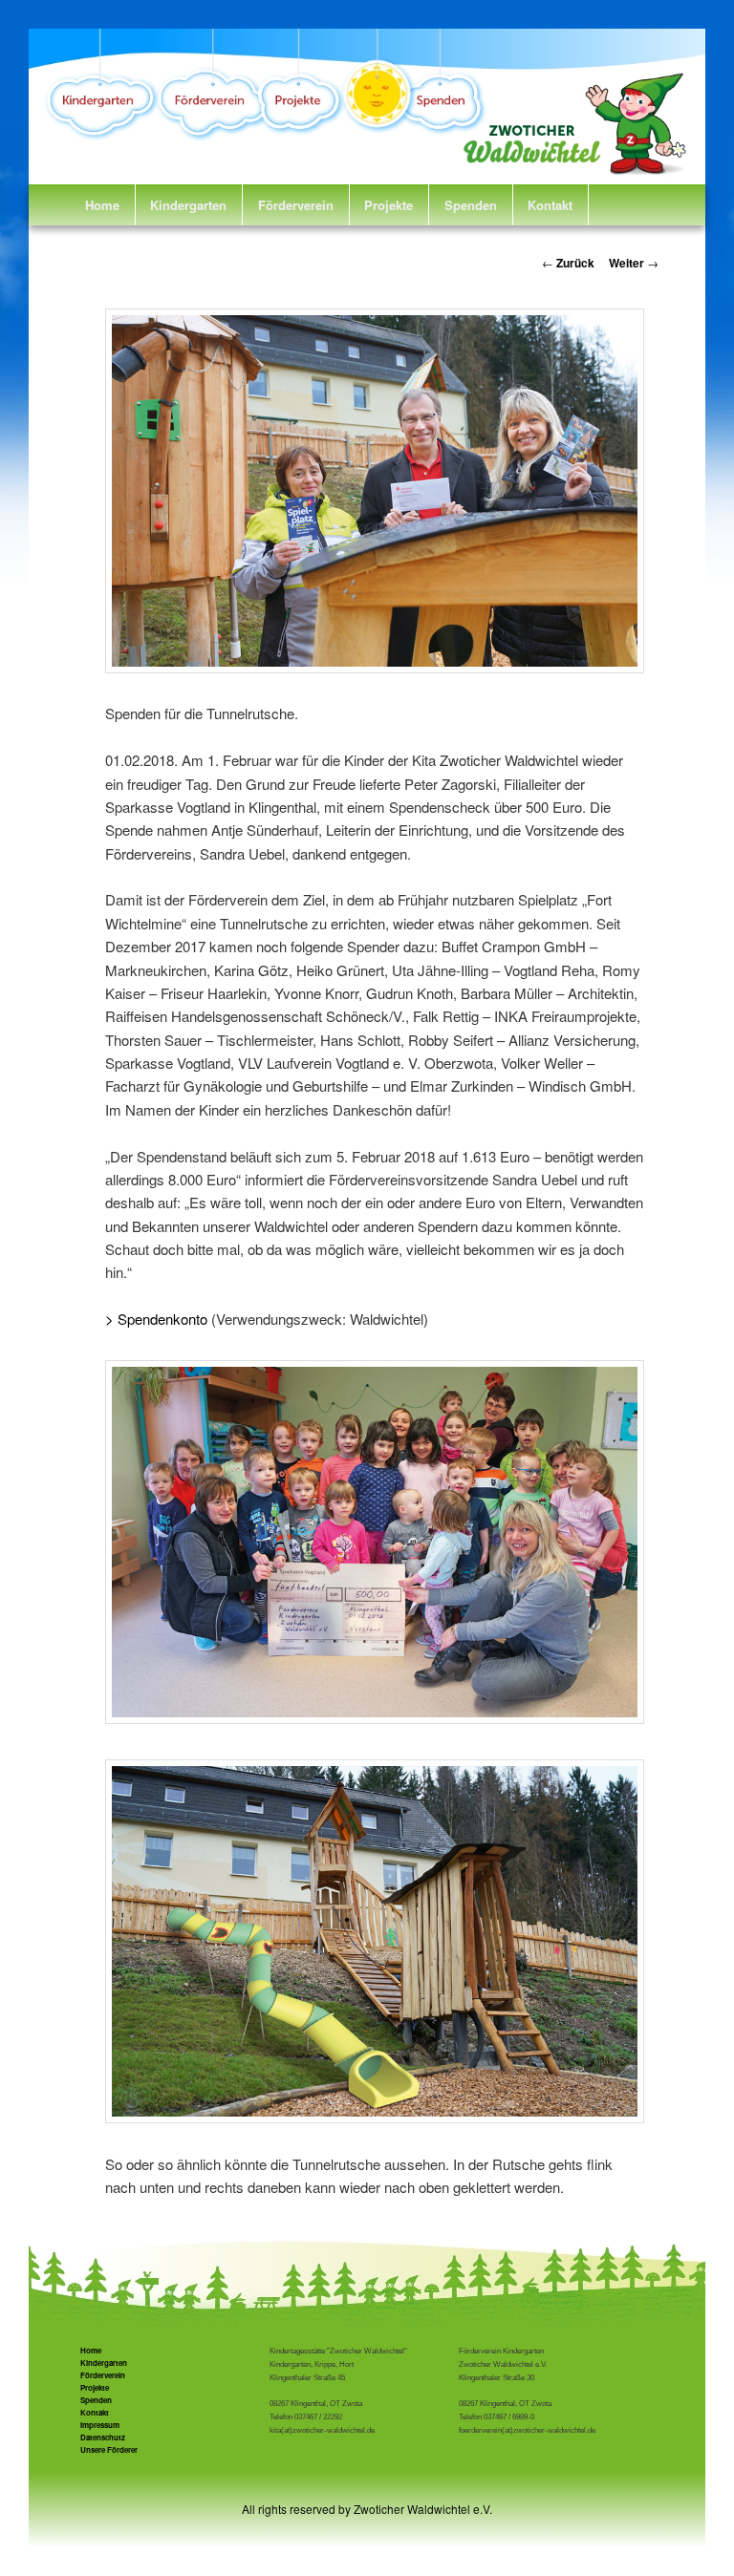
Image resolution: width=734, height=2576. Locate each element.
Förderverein (296, 205)
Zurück (568, 263)
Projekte (389, 205)
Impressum (100, 2425)
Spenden (471, 205)
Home (102, 205)
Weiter (634, 263)
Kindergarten (188, 205)
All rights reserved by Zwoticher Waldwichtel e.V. (367, 2509)
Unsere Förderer (109, 2449)
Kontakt (550, 205)
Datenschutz (103, 2437)
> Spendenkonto (156, 1319)
